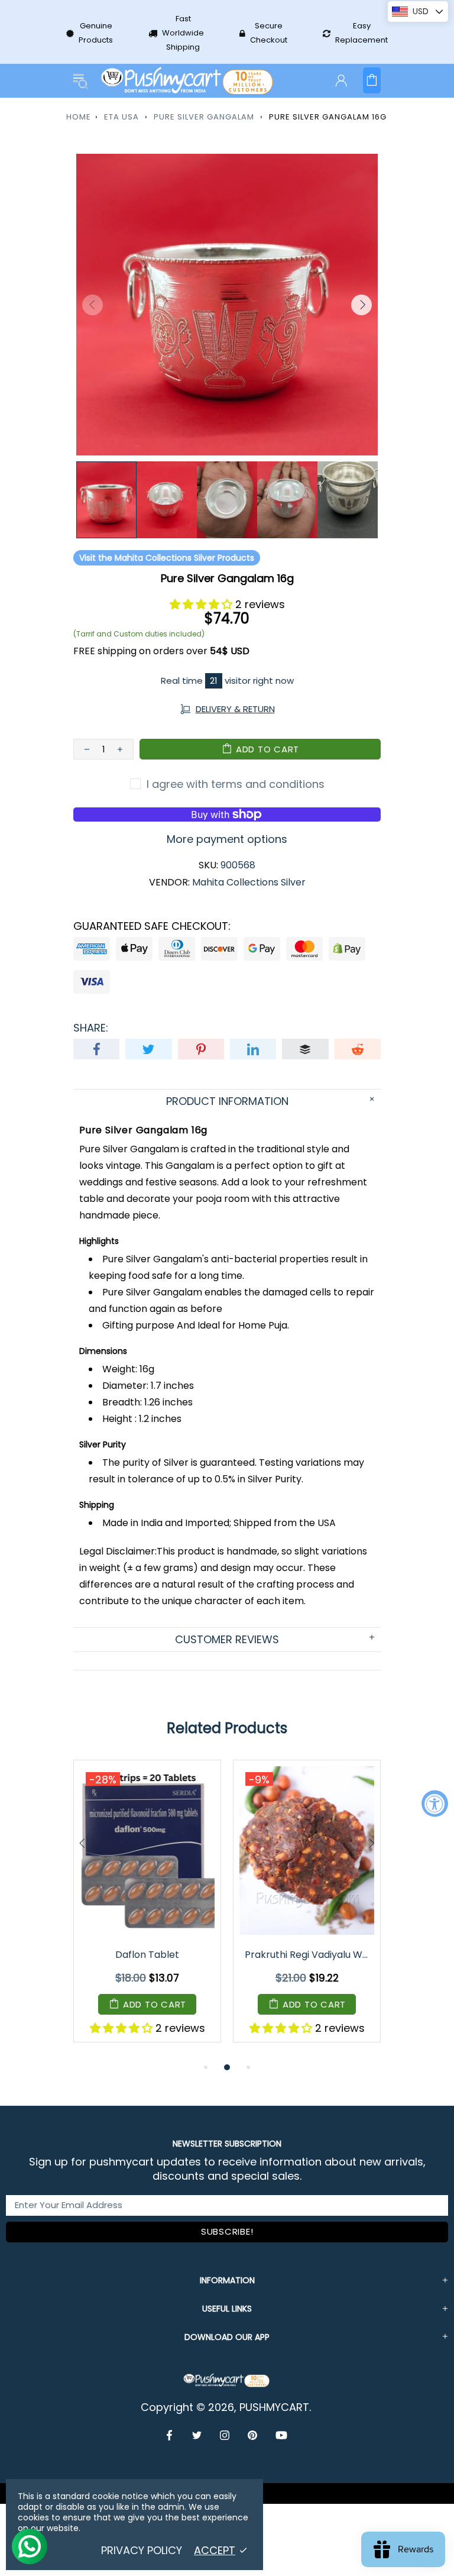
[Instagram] (225, 2435)
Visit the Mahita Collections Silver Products (167, 558)
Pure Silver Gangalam (204, 117)
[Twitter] (197, 2435)
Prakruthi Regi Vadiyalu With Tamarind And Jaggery (308, 1955)
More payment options (227, 839)
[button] (202, 604)
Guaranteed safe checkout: (152, 926)
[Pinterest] (253, 2435)
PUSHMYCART (188, 81)
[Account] (341, 80)
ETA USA (121, 117)
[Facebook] (171, 2435)
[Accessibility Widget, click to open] (435, 1803)
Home (79, 117)
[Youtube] (281, 2435)
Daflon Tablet (147, 1955)
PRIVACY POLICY (142, 2551)
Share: (91, 1028)
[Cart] (372, 80)
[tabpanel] (147, 1910)
